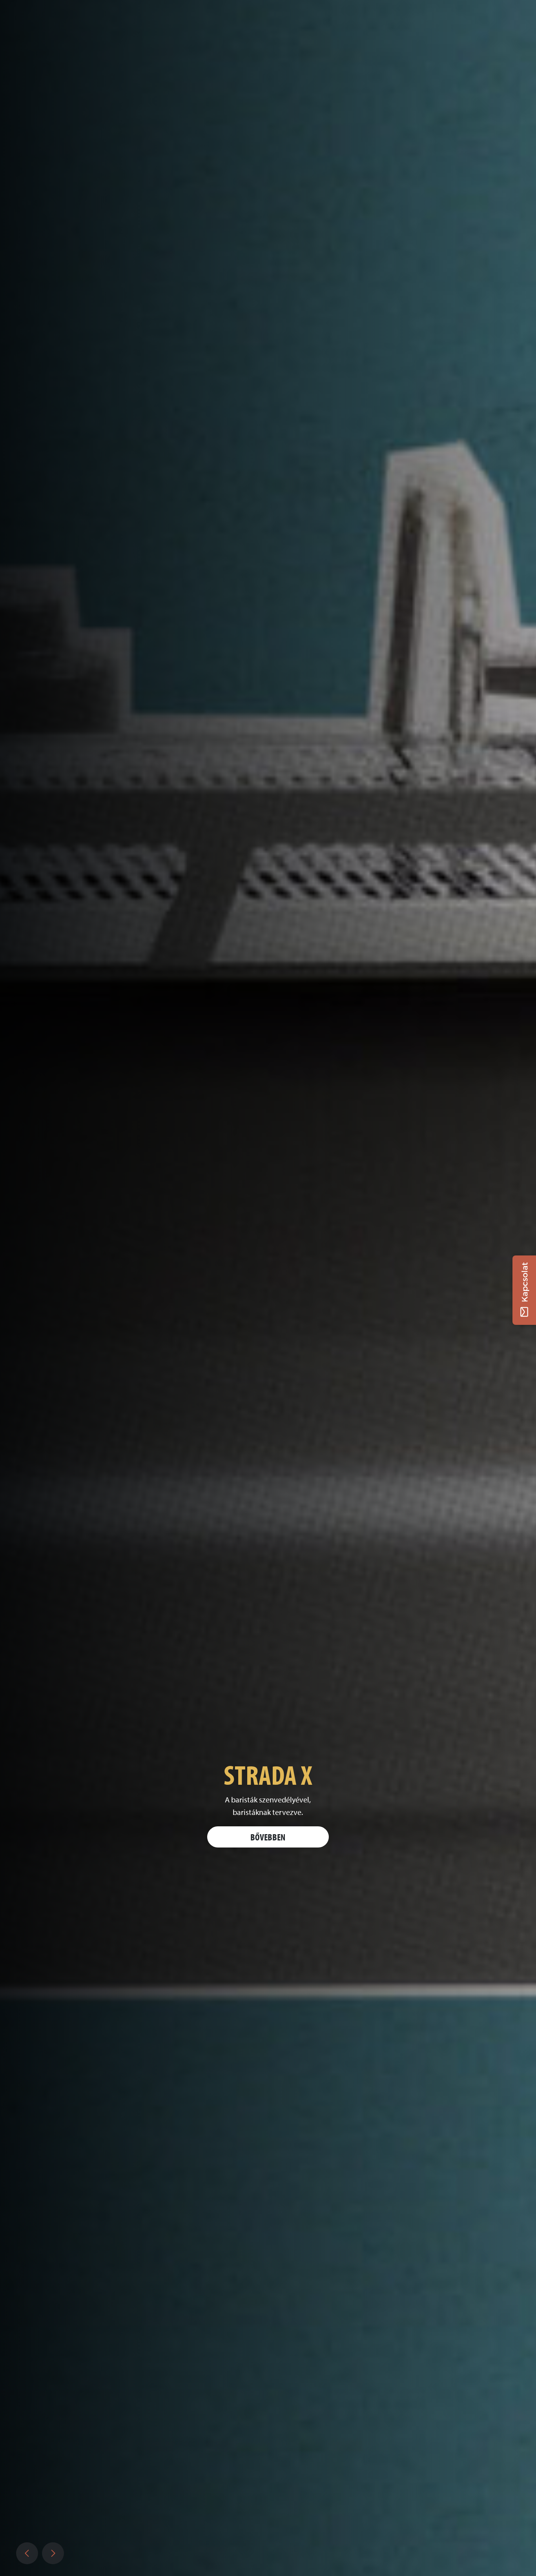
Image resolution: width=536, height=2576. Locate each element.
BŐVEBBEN (268, 1837)
